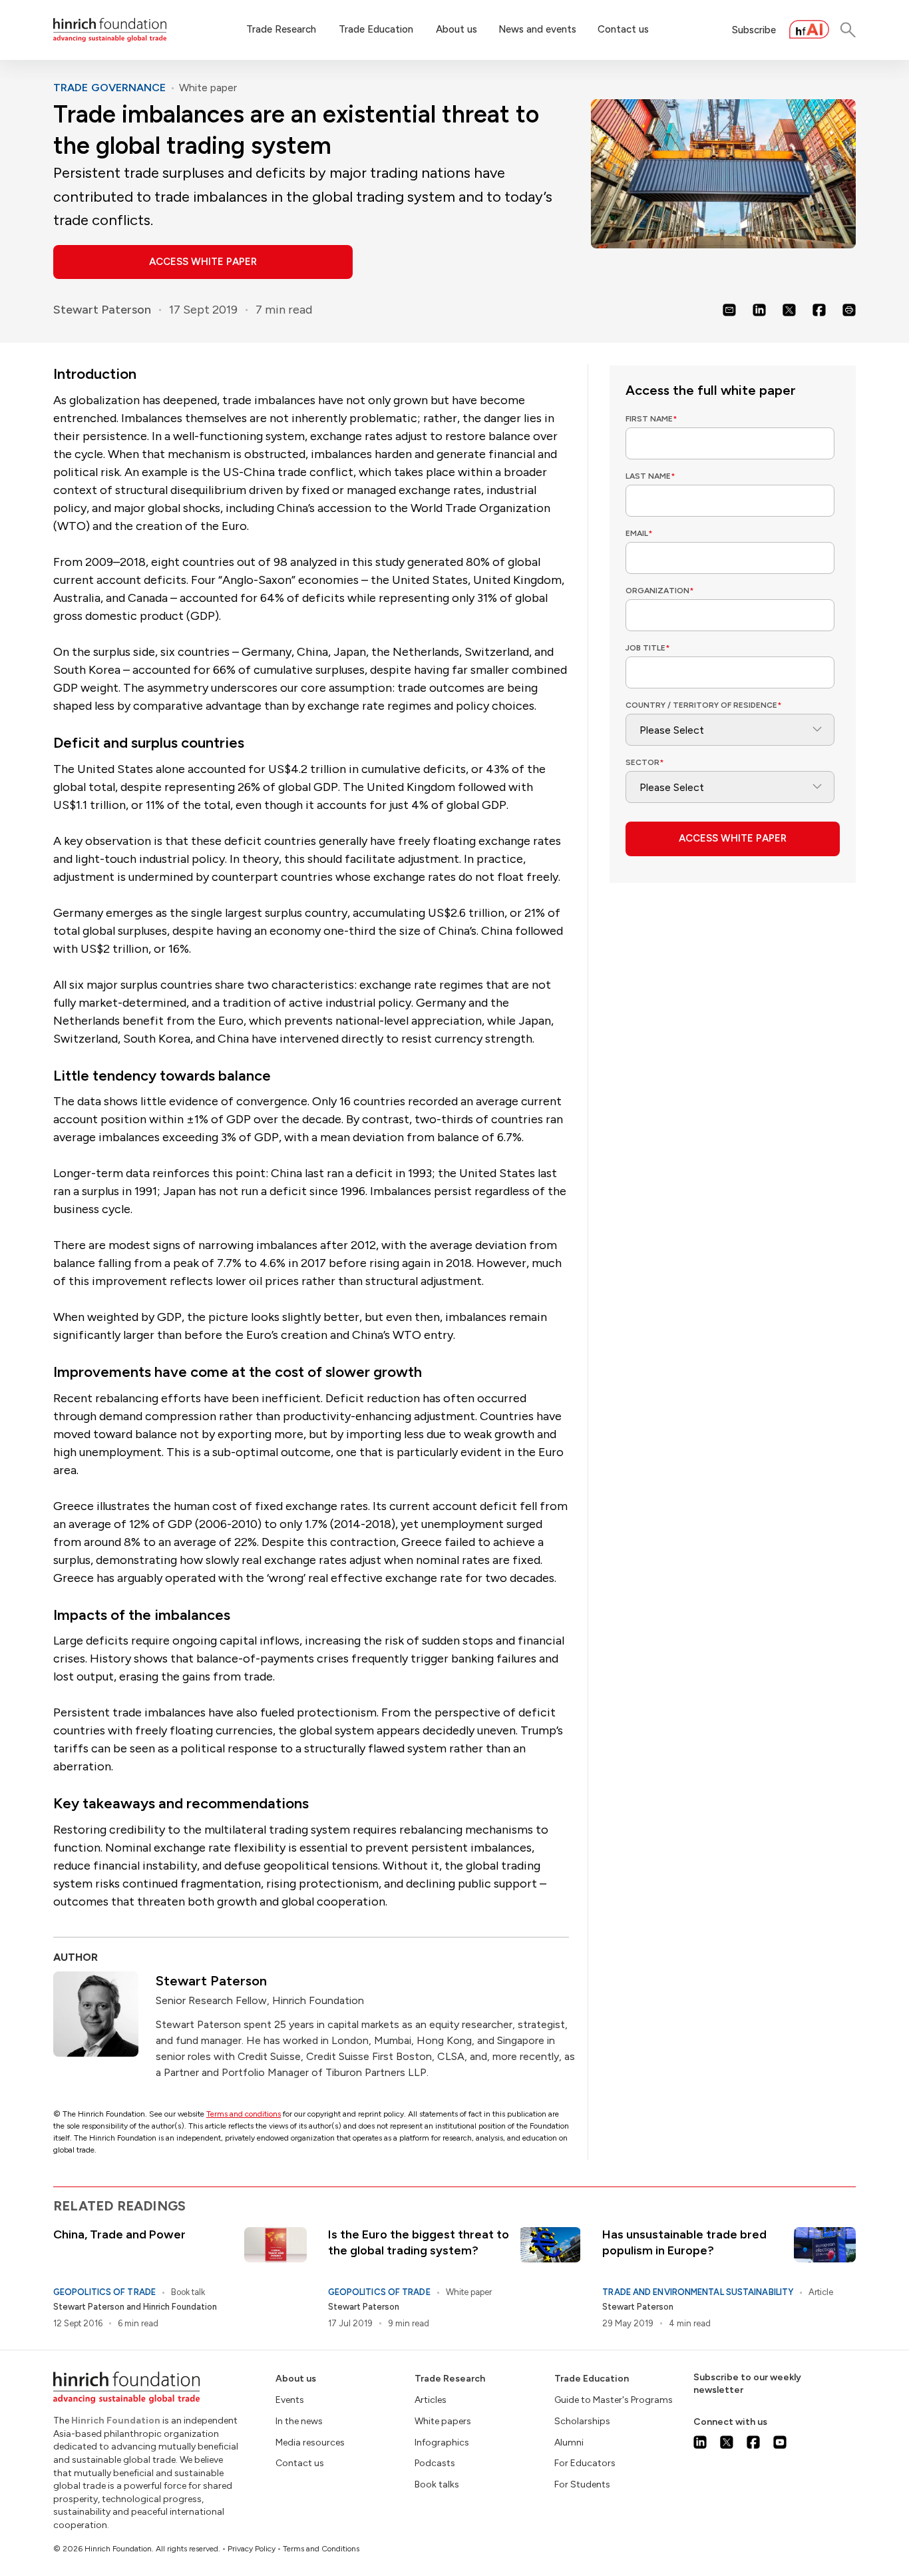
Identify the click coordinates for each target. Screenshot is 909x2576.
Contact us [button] (623, 29)
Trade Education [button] (376, 29)
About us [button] (456, 29)
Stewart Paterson (102, 310)
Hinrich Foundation (180, 2307)
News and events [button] (537, 29)
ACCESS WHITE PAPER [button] (203, 262)
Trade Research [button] (281, 29)
